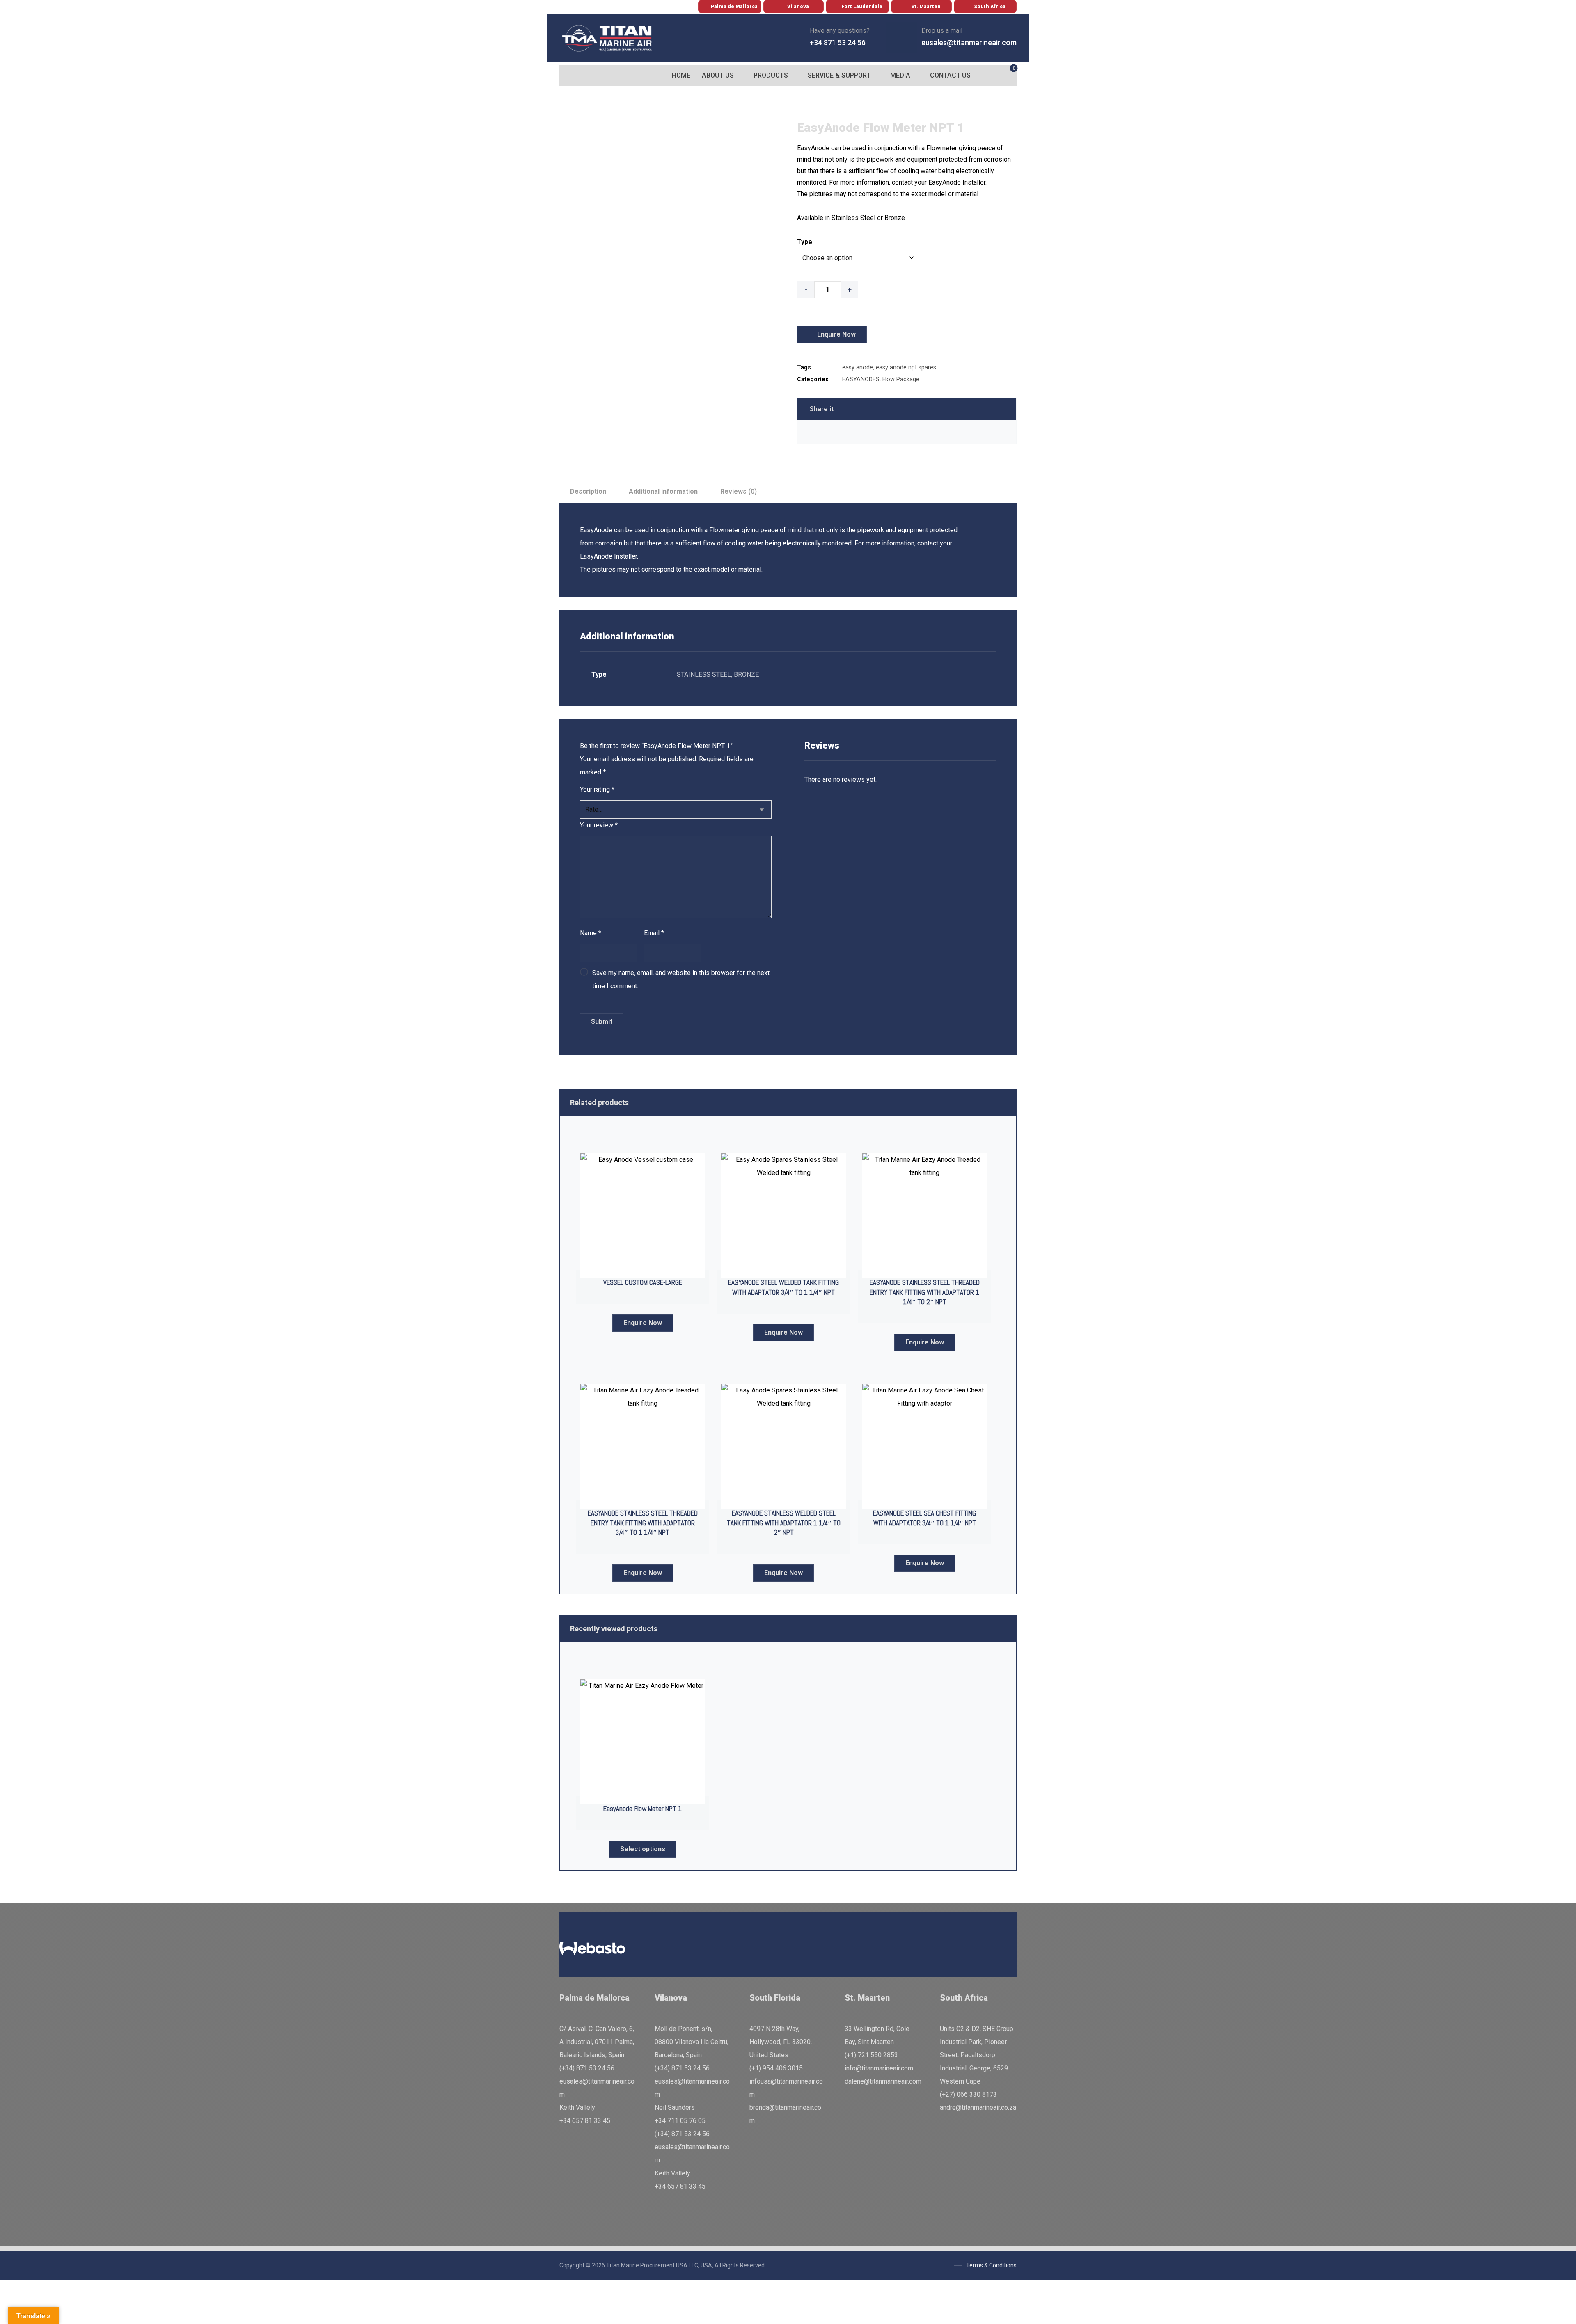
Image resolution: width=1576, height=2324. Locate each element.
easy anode (858, 367)
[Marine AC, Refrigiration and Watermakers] (607, 38)
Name (591, 933)
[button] (568, 76)
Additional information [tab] (663, 491)
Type (805, 242)
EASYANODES (861, 379)
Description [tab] (588, 491)
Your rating (597, 789)
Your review (599, 825)
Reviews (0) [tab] (739, 491)
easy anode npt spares (906, 367)
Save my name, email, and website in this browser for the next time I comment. (681, 979)
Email (654, 933)
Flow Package (901, 379)
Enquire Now (836, 334)
